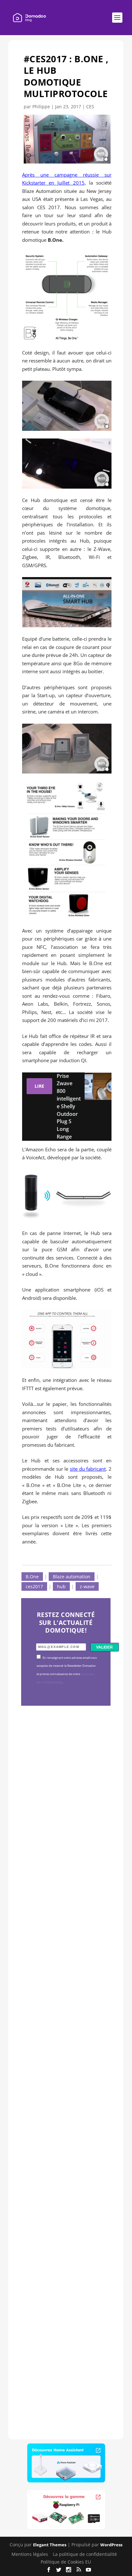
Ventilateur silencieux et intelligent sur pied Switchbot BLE (66, 2340)
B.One (32, 1577)
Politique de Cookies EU (66, 2562)
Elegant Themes (50, 2545)
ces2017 (34, 1586)
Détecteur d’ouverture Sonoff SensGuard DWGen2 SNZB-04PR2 (64, 2165)
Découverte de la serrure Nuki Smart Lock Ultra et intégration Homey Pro (65, 1808)
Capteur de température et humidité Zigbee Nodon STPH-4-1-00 (65, 1983)
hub (61, 1586)
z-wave (87, 1586)
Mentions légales (30, 2554)
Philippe (41, 107)
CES (90, 107)
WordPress (111, 2545)
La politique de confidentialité (85, 2554)
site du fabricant (88, 1469)
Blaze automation (72, 1577)
